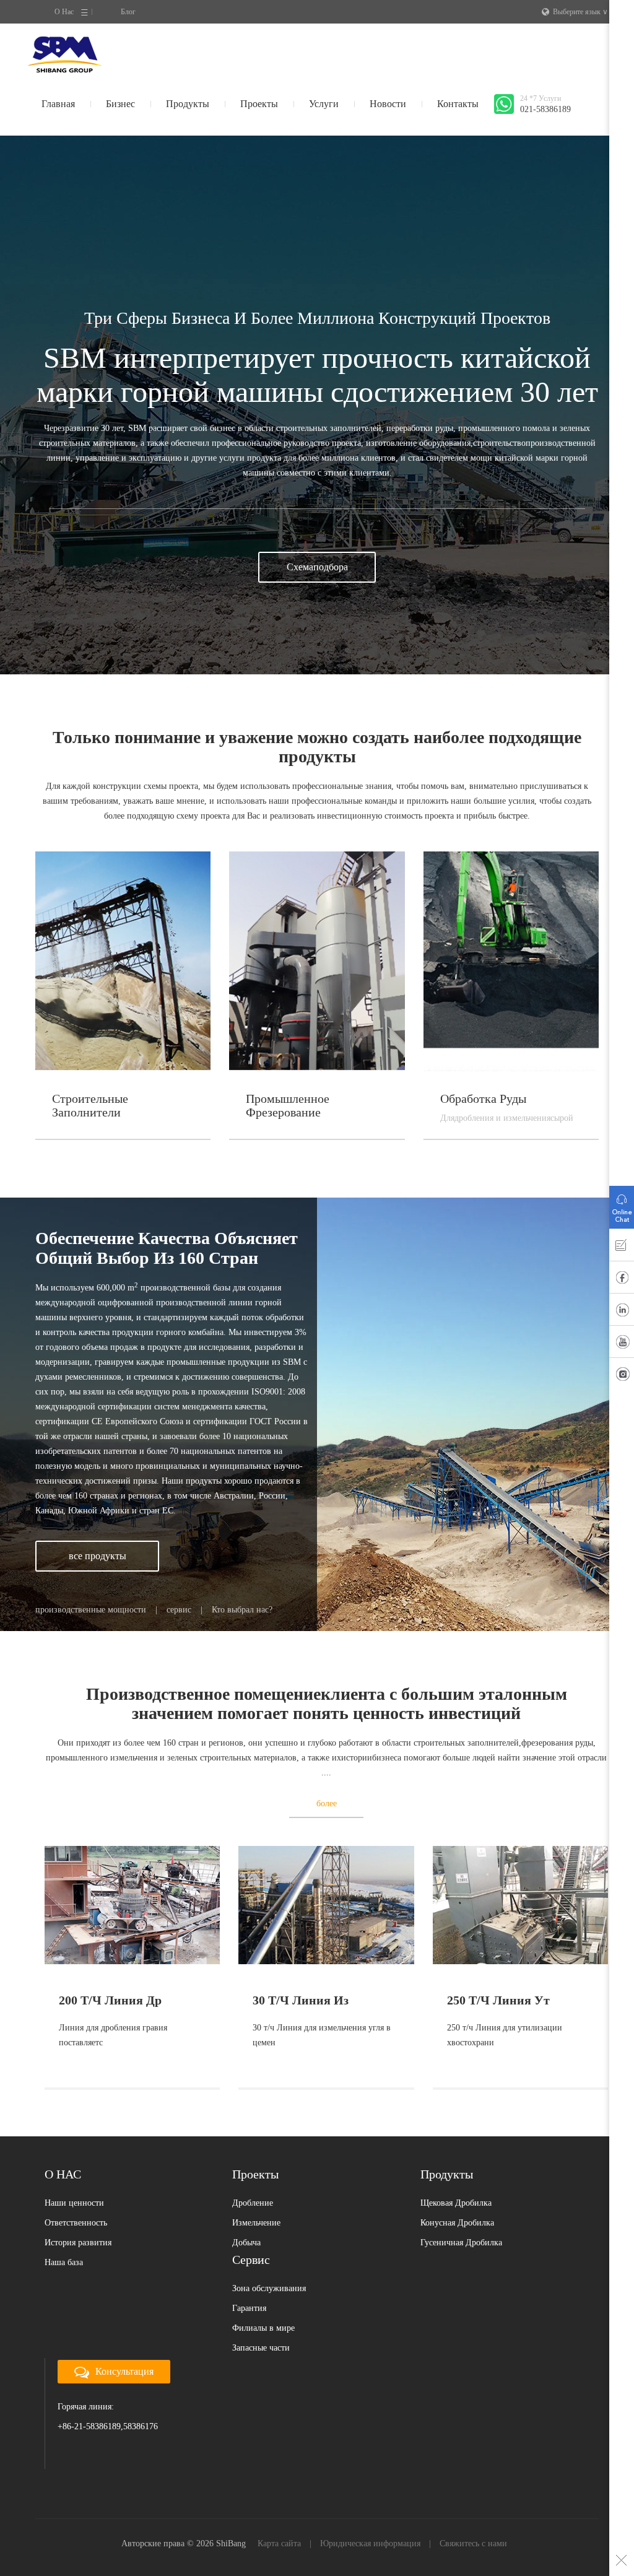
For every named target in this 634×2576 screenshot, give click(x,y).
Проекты (259, 104)
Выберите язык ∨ (580, 12)
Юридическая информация (370, 2543)
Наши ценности (74, 2203)
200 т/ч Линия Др (110, 2000)
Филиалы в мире (263, 2328)
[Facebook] (622, 1280)
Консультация (124, 2371)
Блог (128, 12)
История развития (78, 2243)
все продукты (98, 1556)
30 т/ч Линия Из (301, 2000)
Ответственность (76, 2223)
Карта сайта (279, 2543)
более (327, 1804)
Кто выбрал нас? (242, 1610)
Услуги (324, 104)
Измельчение (256, 2223)
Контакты (458, 104)
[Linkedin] (622, 1312)
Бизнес (120, 104)
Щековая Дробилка (456, 2203)
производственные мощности (91, 1610)
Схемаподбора (317, 567)
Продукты (188, 104)
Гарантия (249, 2308)
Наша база (64, 2262)
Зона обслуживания (269, 2288)
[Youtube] (622, 1344)
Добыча (246, 2243)
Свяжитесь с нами (473, 2543)
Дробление (253, 2203)
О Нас (64, 12)
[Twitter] (622, 1377)
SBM (65, 54)
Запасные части (261, 2348)
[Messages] (622, 1248)
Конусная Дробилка (457, 2223)
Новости (388, 104)
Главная (58, 104)
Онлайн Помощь (622, 1204)
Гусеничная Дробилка (461, 2243)
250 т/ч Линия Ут (498, 2000)
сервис (179, 1610)
